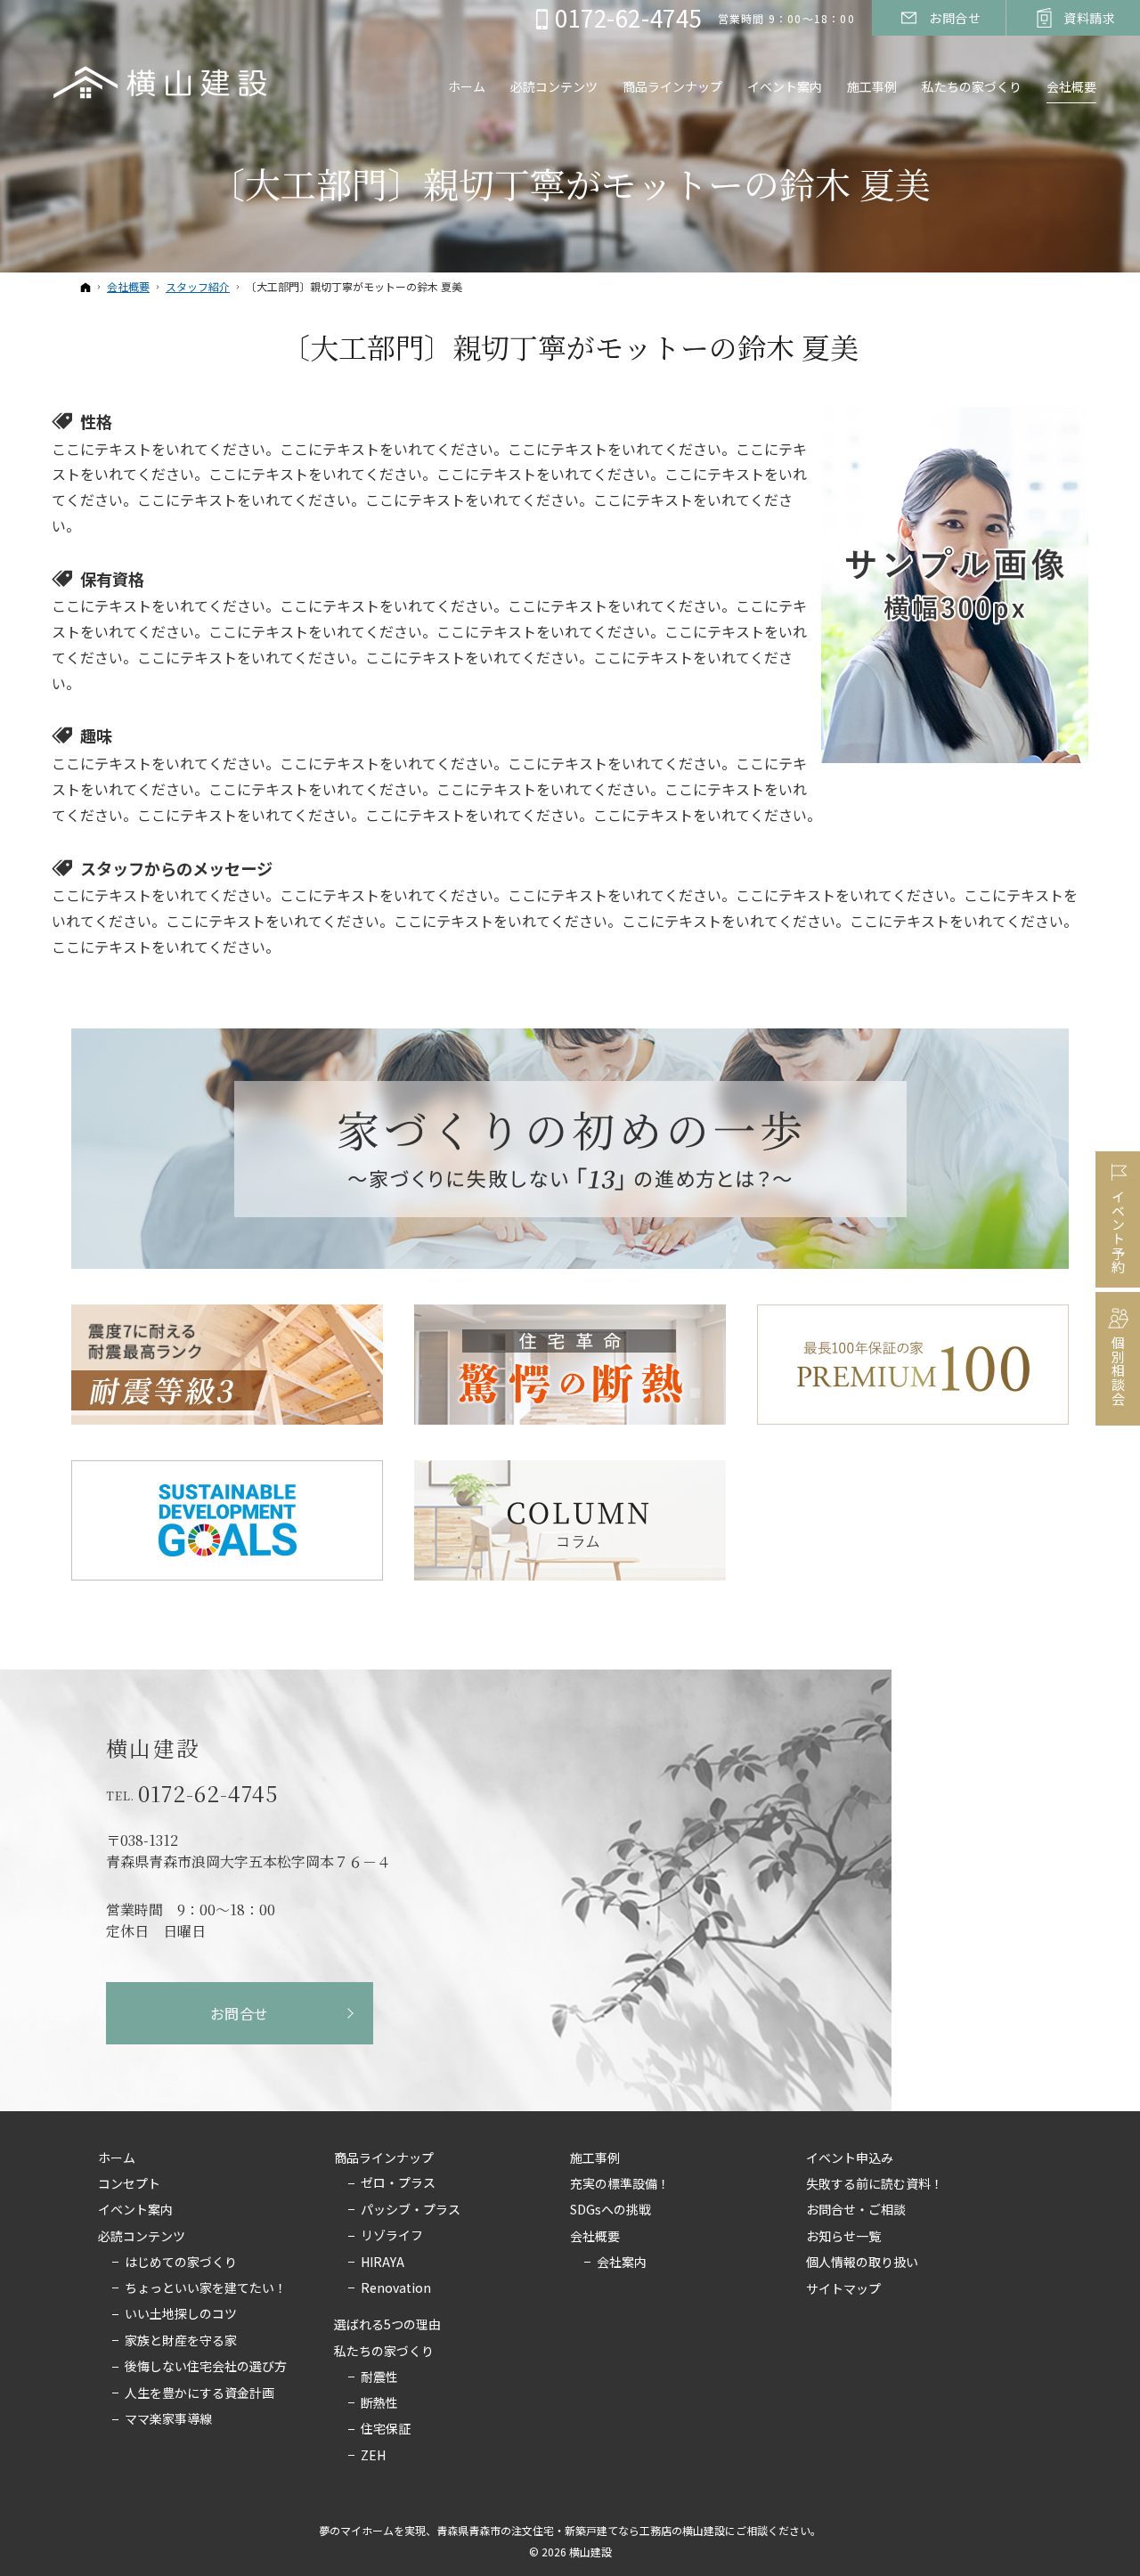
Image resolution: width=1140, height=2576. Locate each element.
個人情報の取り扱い (862, 2263)
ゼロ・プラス (398, 2183)
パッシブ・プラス (411, 2210)
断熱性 (379, 2403)
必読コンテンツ (142, 2237)
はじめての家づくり (181, 2263)
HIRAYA (383, 2263)
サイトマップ (843, 2289)
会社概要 (595, 2237)
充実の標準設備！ (620, 2184)
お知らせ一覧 (843, 2237)
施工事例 (595, 2158)
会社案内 (622, 2263)
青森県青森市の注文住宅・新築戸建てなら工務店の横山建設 (581, 2530)
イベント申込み (850, 2158)
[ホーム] (85, 287)
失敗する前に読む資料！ (875, 2184)
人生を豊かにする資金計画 (199, 2393)
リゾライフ (392, 2236)
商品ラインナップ (384, 2158)
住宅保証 (386, 2429)
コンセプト (129, 2184)
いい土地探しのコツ (181, 2314)
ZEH (373, 2456)
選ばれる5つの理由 (387, 2325)
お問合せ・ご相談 (856, 2210)
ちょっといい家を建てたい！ (206, 2288)
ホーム (117, 2158)
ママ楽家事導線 (168, 2419)
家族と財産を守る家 (181, 2341)
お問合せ (240, 2013)
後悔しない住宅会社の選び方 (206, 2367)
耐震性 (379, 2377)
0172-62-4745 (208, 1793)
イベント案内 (135, 2210)
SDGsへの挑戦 (611, 2210)
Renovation (396, 2288)
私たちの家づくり (384, 2352)
